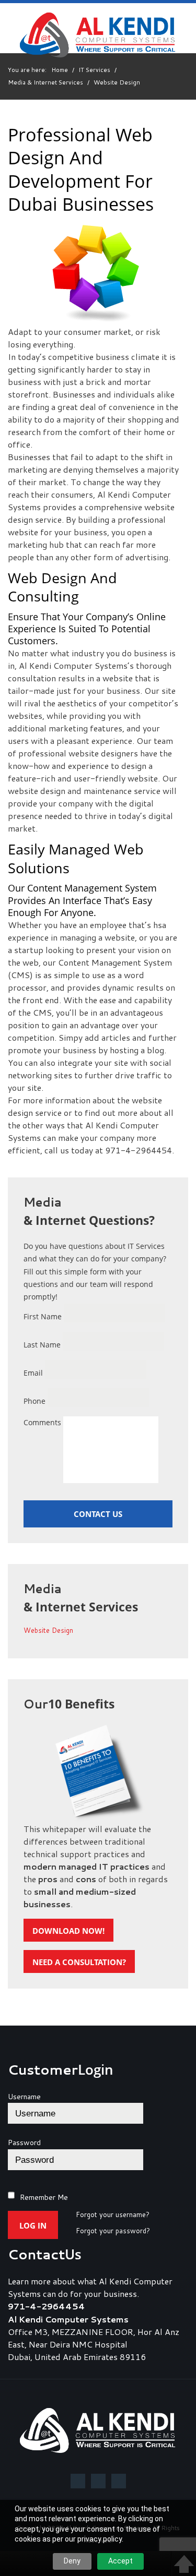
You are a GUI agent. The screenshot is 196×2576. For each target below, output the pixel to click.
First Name (43, 1316)
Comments (42, 1422)
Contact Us (98, 1514)
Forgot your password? (113, 2231)
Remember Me (44, 2197)
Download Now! (68, 1931)
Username (24, 2097)
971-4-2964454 (47, 2306)
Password (24, 2142)
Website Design (48, 1631)
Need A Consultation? (79, 1962)
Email (33, 1373)
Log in (33, 2225)
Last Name (42, 1345)
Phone (34, 1401)
